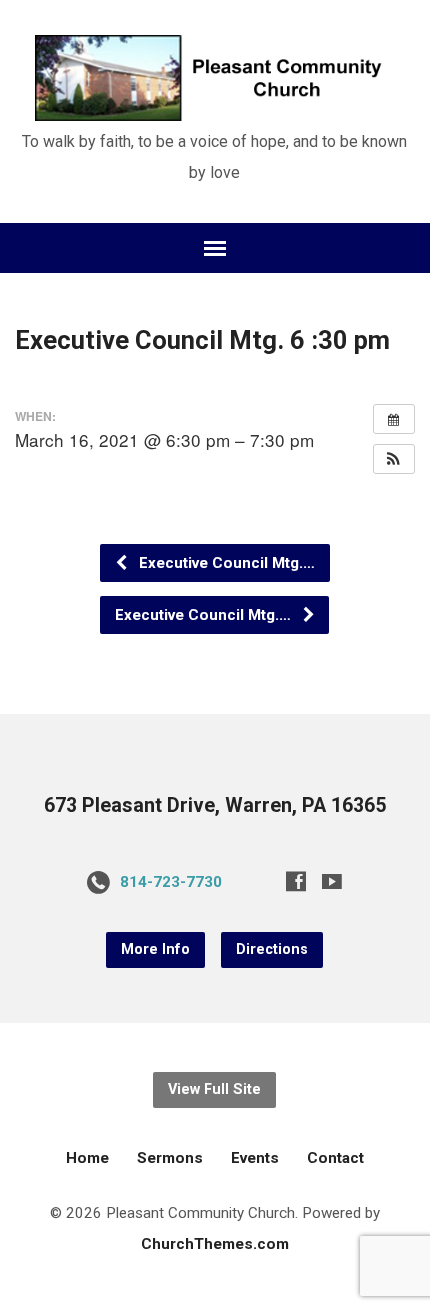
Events (255, 1158)
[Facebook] (296, 881)
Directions (272, 949)
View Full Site (214, 1089)
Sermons (170, 1158)
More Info (155, 949)
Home (87, 1158)
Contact (335, 1158)
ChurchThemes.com (215, 1244)
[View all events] (394, 419)
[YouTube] (332, 881)
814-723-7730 (171, 882)
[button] (394, 459)
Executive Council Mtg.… (225, 563)
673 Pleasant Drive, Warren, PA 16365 (215, 805)
